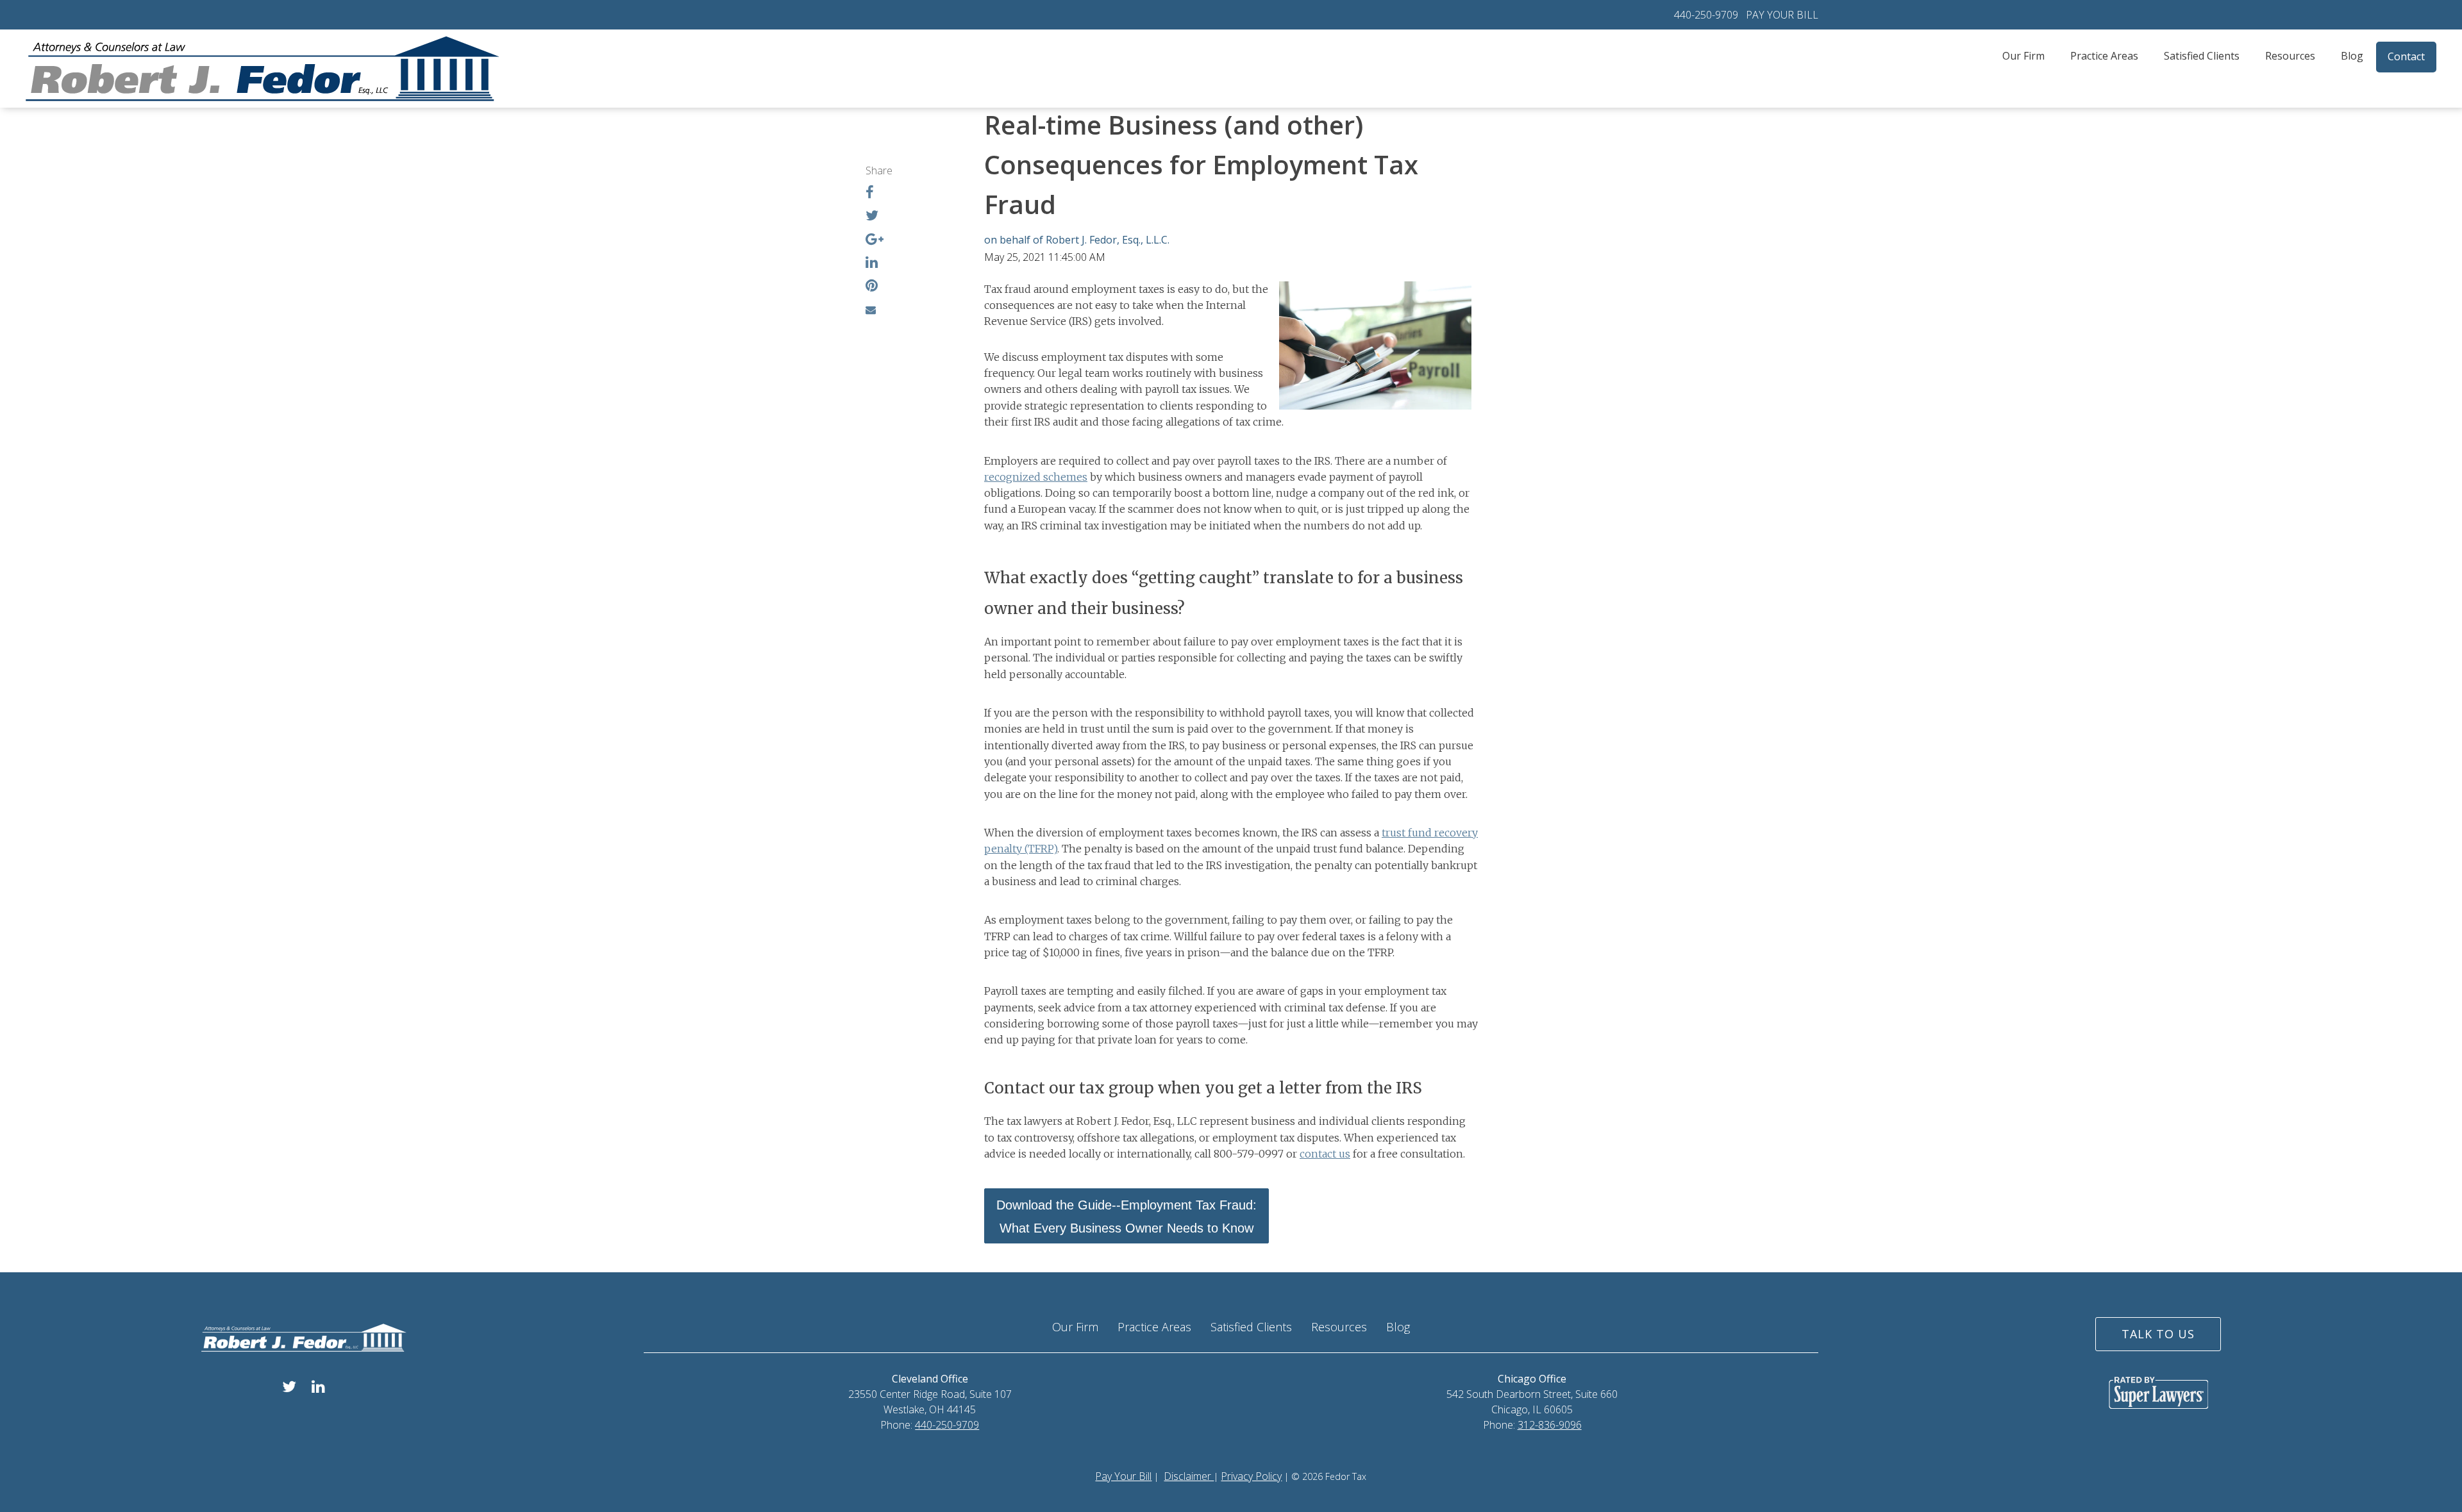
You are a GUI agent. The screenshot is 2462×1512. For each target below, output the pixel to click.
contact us (1325, 1154)
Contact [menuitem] (2406, 56)
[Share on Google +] (875, 240)
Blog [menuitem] (2352, 56)
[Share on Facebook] (870, 194)
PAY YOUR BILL (1782, 15)
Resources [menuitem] (2290, 56)
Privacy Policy (1251, 1476)
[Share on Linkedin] (872, 263)
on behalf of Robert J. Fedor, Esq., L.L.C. (1077, 240)
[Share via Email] (871, 310)
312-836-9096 (1550, 1425)
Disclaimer (1189, 1476)
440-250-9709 (1706, 15)
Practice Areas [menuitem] (2104, 56)
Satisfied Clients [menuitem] (2202, 56)
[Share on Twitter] (872, 217)
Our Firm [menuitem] (2023, 56)
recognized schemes (1036, 477)
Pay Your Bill (1123, 1476)
